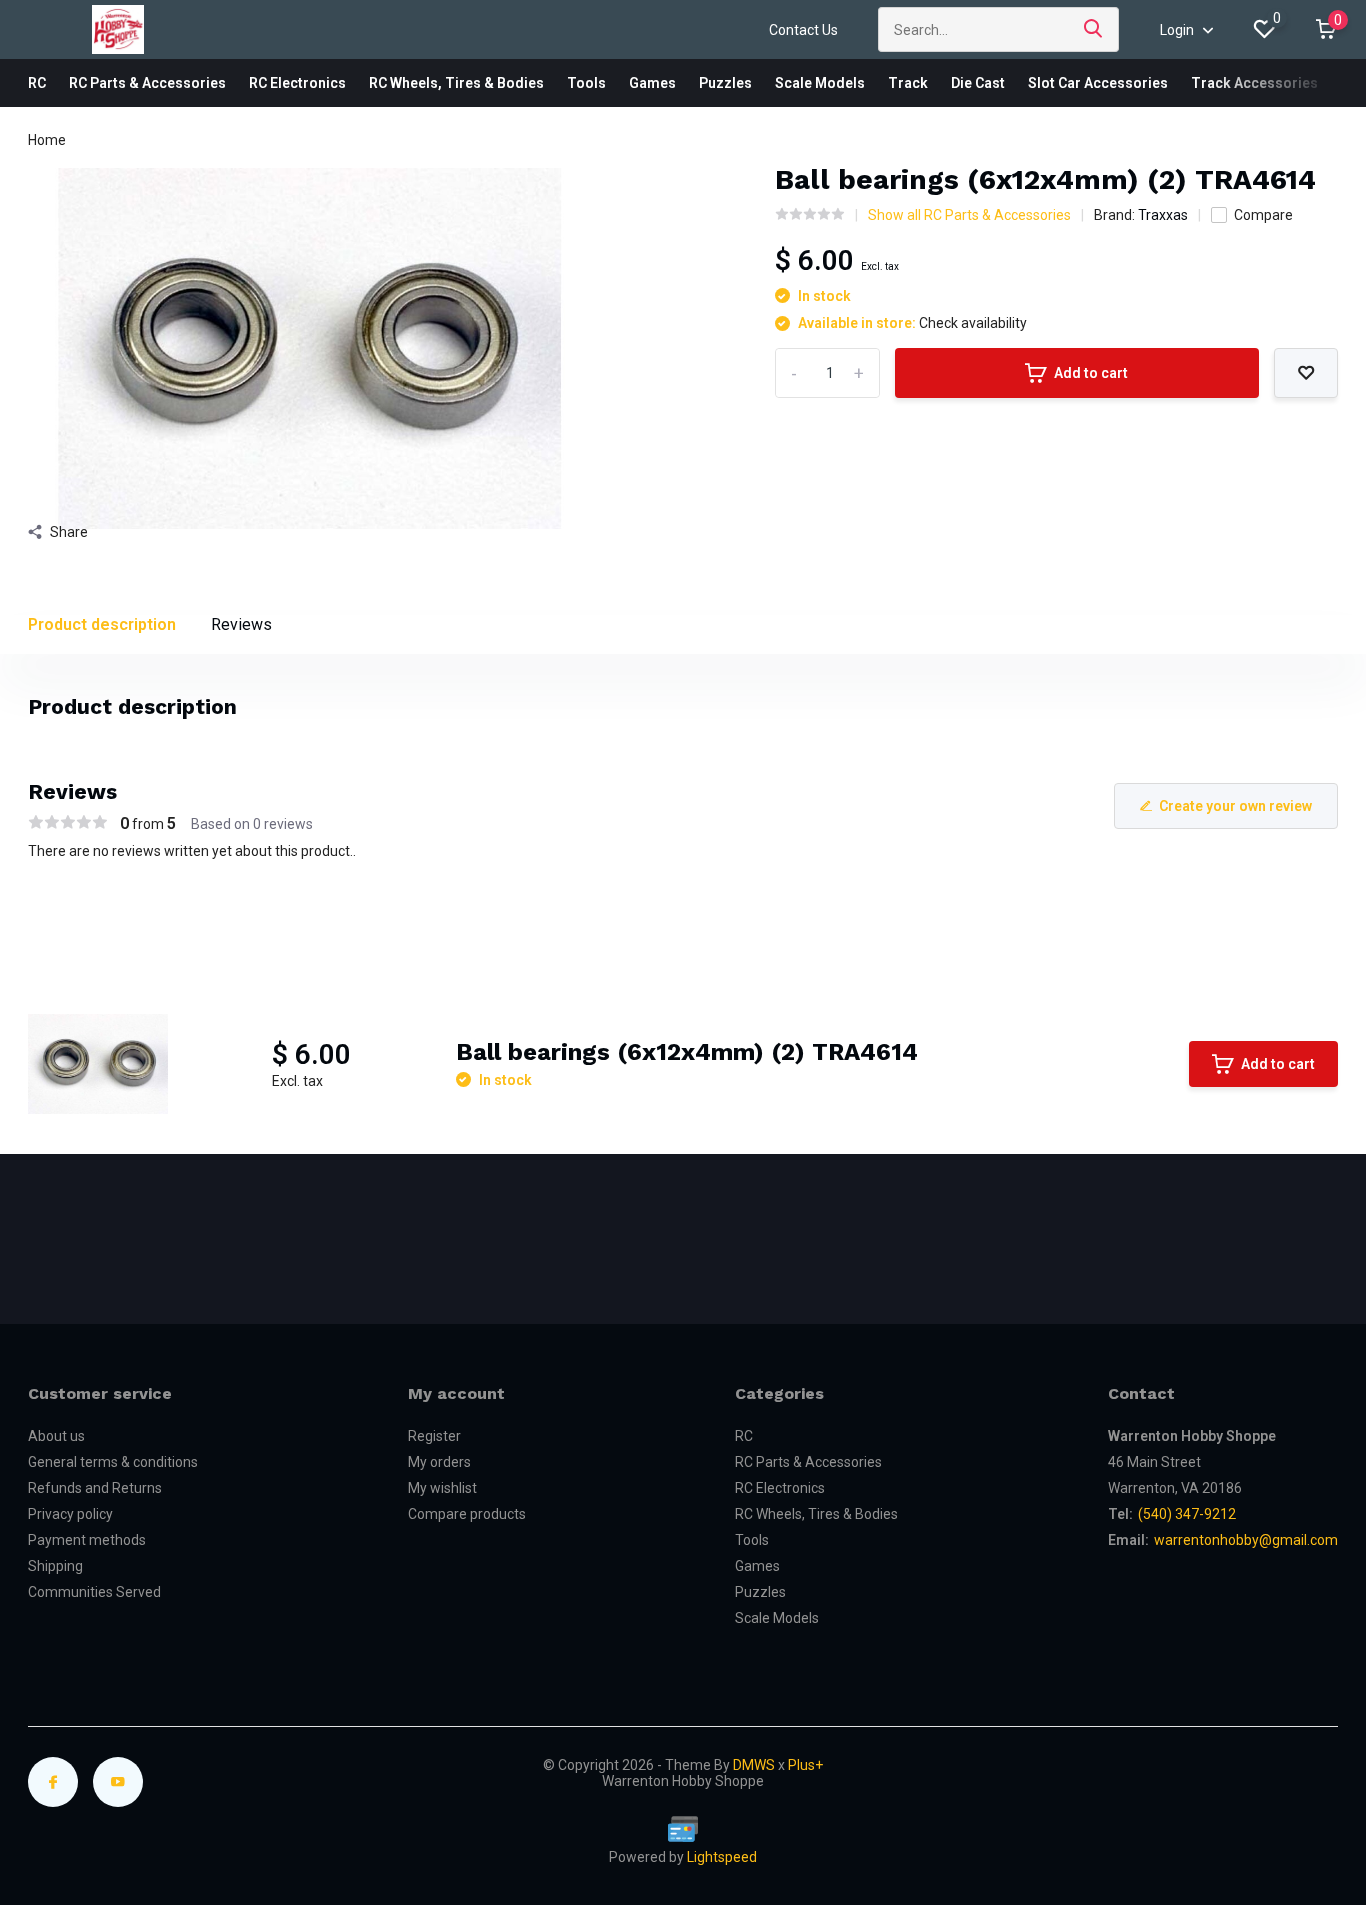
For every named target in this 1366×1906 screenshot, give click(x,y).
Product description (102, 624)
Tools (586, 83)
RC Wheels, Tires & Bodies (456, 83)
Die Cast (978, 83)
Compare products (467, 1514)
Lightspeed (722, 1857)
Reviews (241, 624)
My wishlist (442, 1488)
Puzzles (725, 83)
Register (434, 1436)
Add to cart (1091, 373)
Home (47, 140)
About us (56, 1436)
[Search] (1094, 29)
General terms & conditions (113, 1462)
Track (908, 83)
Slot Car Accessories (1098, 83)
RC (37, 83)
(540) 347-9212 (1187, 1514)
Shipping (55, 1566)
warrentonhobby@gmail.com (1246, 1540)
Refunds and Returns (95, 1488)
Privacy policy (70, 1514)
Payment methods (87, 1540)
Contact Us (803, 30)
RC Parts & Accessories (147, 83)
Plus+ (805, 1765)
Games (652, 83)
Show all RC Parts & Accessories (969, 215)
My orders (439, 1462)
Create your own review (1235, 806)
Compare (1263, 215)
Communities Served (94, 1592)
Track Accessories (1254, 83)
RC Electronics (297, 83)
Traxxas (1163, 215)
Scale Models (820, 83)
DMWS (754, 1765)
